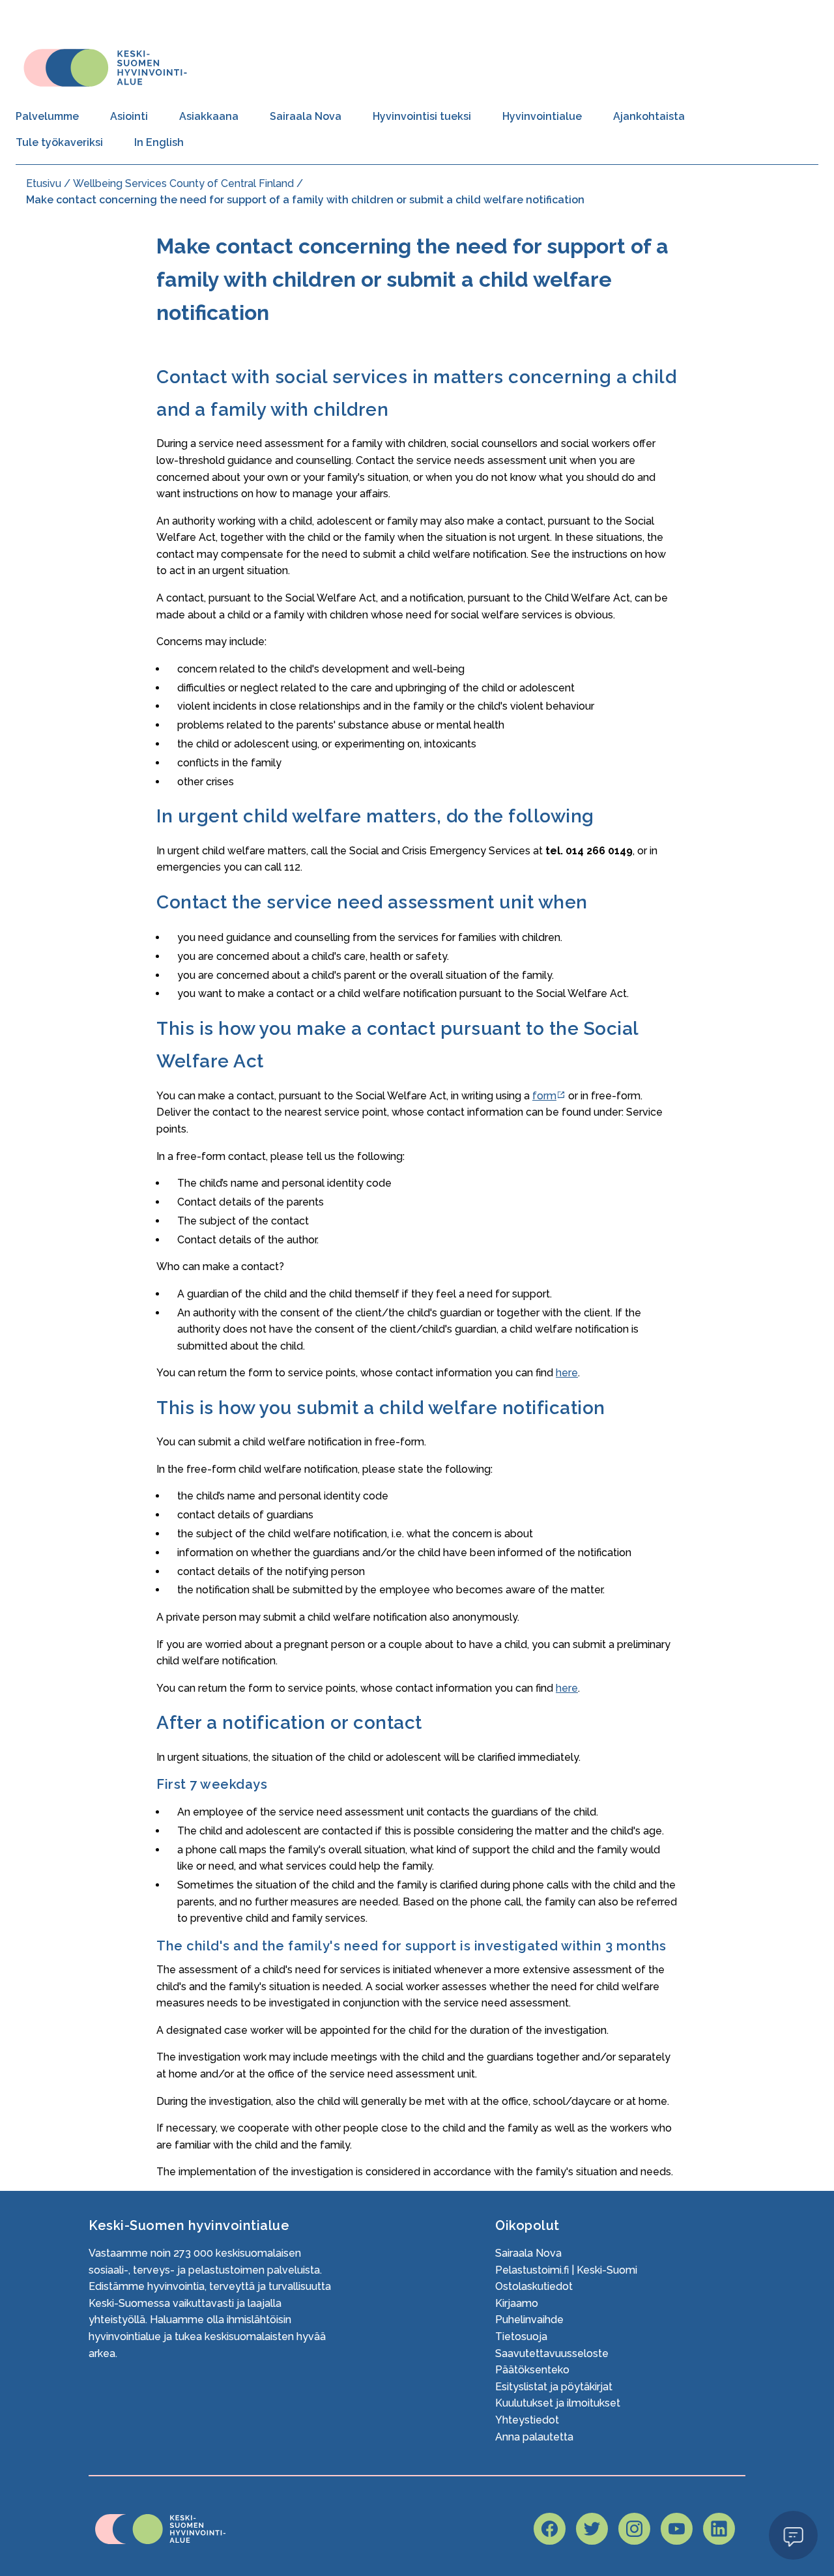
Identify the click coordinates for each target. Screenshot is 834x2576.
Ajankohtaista (649, 116)
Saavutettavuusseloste (552, 2353)
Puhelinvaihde (529, 2320)
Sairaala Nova (306, 116)
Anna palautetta (534, 2437)
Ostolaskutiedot (534, 2286)
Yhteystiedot (527, 2420)
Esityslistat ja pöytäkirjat (554, 2387)
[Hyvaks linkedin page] (719, 2529)
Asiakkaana (209, 116)
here (567, 1373)
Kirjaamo (517, 2303)
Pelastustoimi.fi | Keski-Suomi (566, 2270)
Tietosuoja (521, 2337)
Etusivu (44, 183)
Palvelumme (47, 116)
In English (159, 142)
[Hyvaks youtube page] (677, 2529)
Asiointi (129, 116)
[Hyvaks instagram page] (634, 2529)
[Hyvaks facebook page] (550, 2529)
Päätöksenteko (532, 2370)
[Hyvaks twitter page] (592, 2529)
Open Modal (793, 2535)
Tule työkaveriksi (59, 142)
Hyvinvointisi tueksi (422, 116)
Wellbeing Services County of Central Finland (183, 183)
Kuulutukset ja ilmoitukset (558, 2403)
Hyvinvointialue (542, 116)
